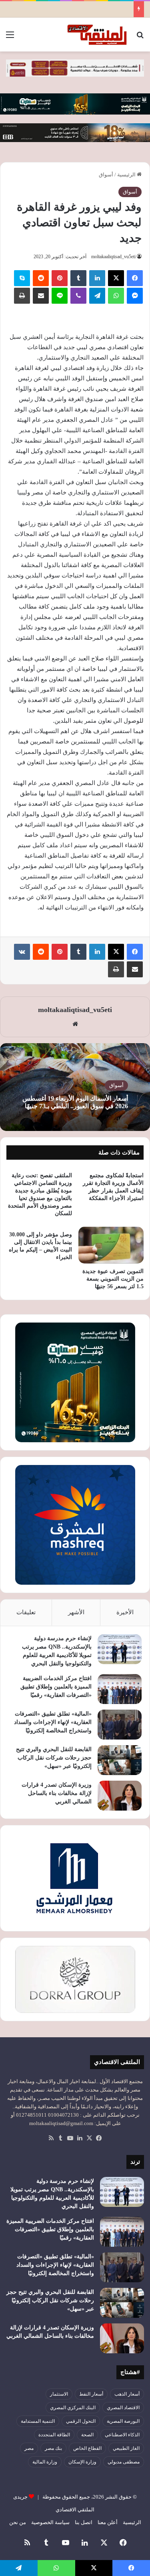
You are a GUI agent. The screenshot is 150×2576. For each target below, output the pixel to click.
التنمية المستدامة (38, 2421)
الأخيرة (125, 1612)
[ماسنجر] (135, 296)
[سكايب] (22, 278)
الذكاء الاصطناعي (122, 2435)
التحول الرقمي (81, 2421)
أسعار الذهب (127, 2394)
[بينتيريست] (60, 278)
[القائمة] (10, 38)
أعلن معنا (108, 2522)
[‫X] (116, 278)
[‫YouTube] (70, 2138)
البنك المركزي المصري (73, 2408)
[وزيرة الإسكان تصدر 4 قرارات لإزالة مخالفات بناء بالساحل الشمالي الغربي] (120, 1796)
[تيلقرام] (97, 296)
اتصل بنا (84, 2522)
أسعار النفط (91, 2394)
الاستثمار (59, 2394)
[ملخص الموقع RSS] (51, 2138)
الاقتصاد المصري (123, 2408)
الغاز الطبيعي (126, 2448)
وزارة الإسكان (82, 2462)
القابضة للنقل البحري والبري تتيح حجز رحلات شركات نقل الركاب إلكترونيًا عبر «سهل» (54, 1758)
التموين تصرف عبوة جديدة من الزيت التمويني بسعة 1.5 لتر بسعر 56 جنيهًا (113, 1279)
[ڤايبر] (78, 296)
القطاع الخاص (87, 2448)
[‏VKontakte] (22, 952)
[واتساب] (116, 296)
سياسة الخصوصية (50, 2522)
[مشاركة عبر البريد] (41, 296)
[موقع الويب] (75, 1024)
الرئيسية (127, 175)
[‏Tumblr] (78, 278)
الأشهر (76, 1612)
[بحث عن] (140, 38)
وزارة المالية (45, 2462)
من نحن (18, 2522)
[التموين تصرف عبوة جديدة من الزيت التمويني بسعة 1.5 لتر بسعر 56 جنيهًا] (111, 1245)
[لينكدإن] (97, 278)
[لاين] (60, 296)
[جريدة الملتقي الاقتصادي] (98, 35)
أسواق (106, 175)
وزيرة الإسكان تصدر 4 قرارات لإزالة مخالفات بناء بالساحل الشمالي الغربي (57, 1793)
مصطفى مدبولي (124, 2462)
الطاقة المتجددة (54, 2435)
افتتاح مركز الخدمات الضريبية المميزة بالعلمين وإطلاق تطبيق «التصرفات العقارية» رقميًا (56, 1687)
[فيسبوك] (135, 278)
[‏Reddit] (41, 278)
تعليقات (26, 1612)
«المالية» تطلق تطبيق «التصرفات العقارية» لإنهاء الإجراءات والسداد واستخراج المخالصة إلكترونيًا (53, 1722)
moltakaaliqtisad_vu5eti (113, 257)
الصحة (87, 2435)
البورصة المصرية (123, 2421)
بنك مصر (53, 2448)
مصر (29, 2448)
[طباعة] (22, 296)
